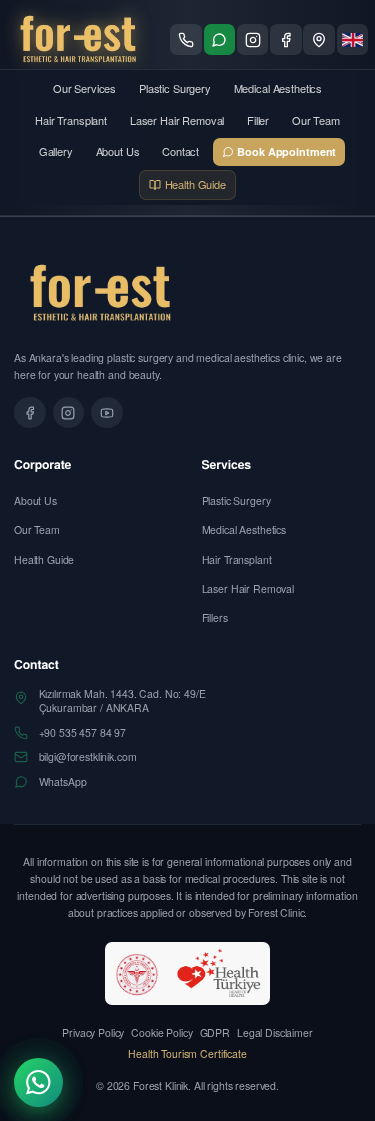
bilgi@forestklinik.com (88, 757)
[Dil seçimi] (353, 40)
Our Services (84, 88)
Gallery (56, 151)
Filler (258, 120)
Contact (180, 151)
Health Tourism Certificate (187, 1054)
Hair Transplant (71, 120)
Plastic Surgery (175, 88)
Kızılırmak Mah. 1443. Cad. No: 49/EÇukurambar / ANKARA (122, 701)
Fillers (215, 617)
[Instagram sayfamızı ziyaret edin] (253, 40)
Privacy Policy (93, 1033)
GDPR (215, 1033)
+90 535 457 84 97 (83, 733)
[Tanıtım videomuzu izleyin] (107, 413)
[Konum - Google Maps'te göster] (319, 40)
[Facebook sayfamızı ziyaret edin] (286, 40)
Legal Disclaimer (275, 1033)
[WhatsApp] (38, 1082)
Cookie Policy (161, 1033)
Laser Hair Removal (177, 120)
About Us (118, 151)
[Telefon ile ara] (186, 40)
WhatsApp (63, 782)
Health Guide (44, 559)
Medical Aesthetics (278, 88)
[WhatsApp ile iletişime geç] (220, 40)
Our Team (316, 120)
